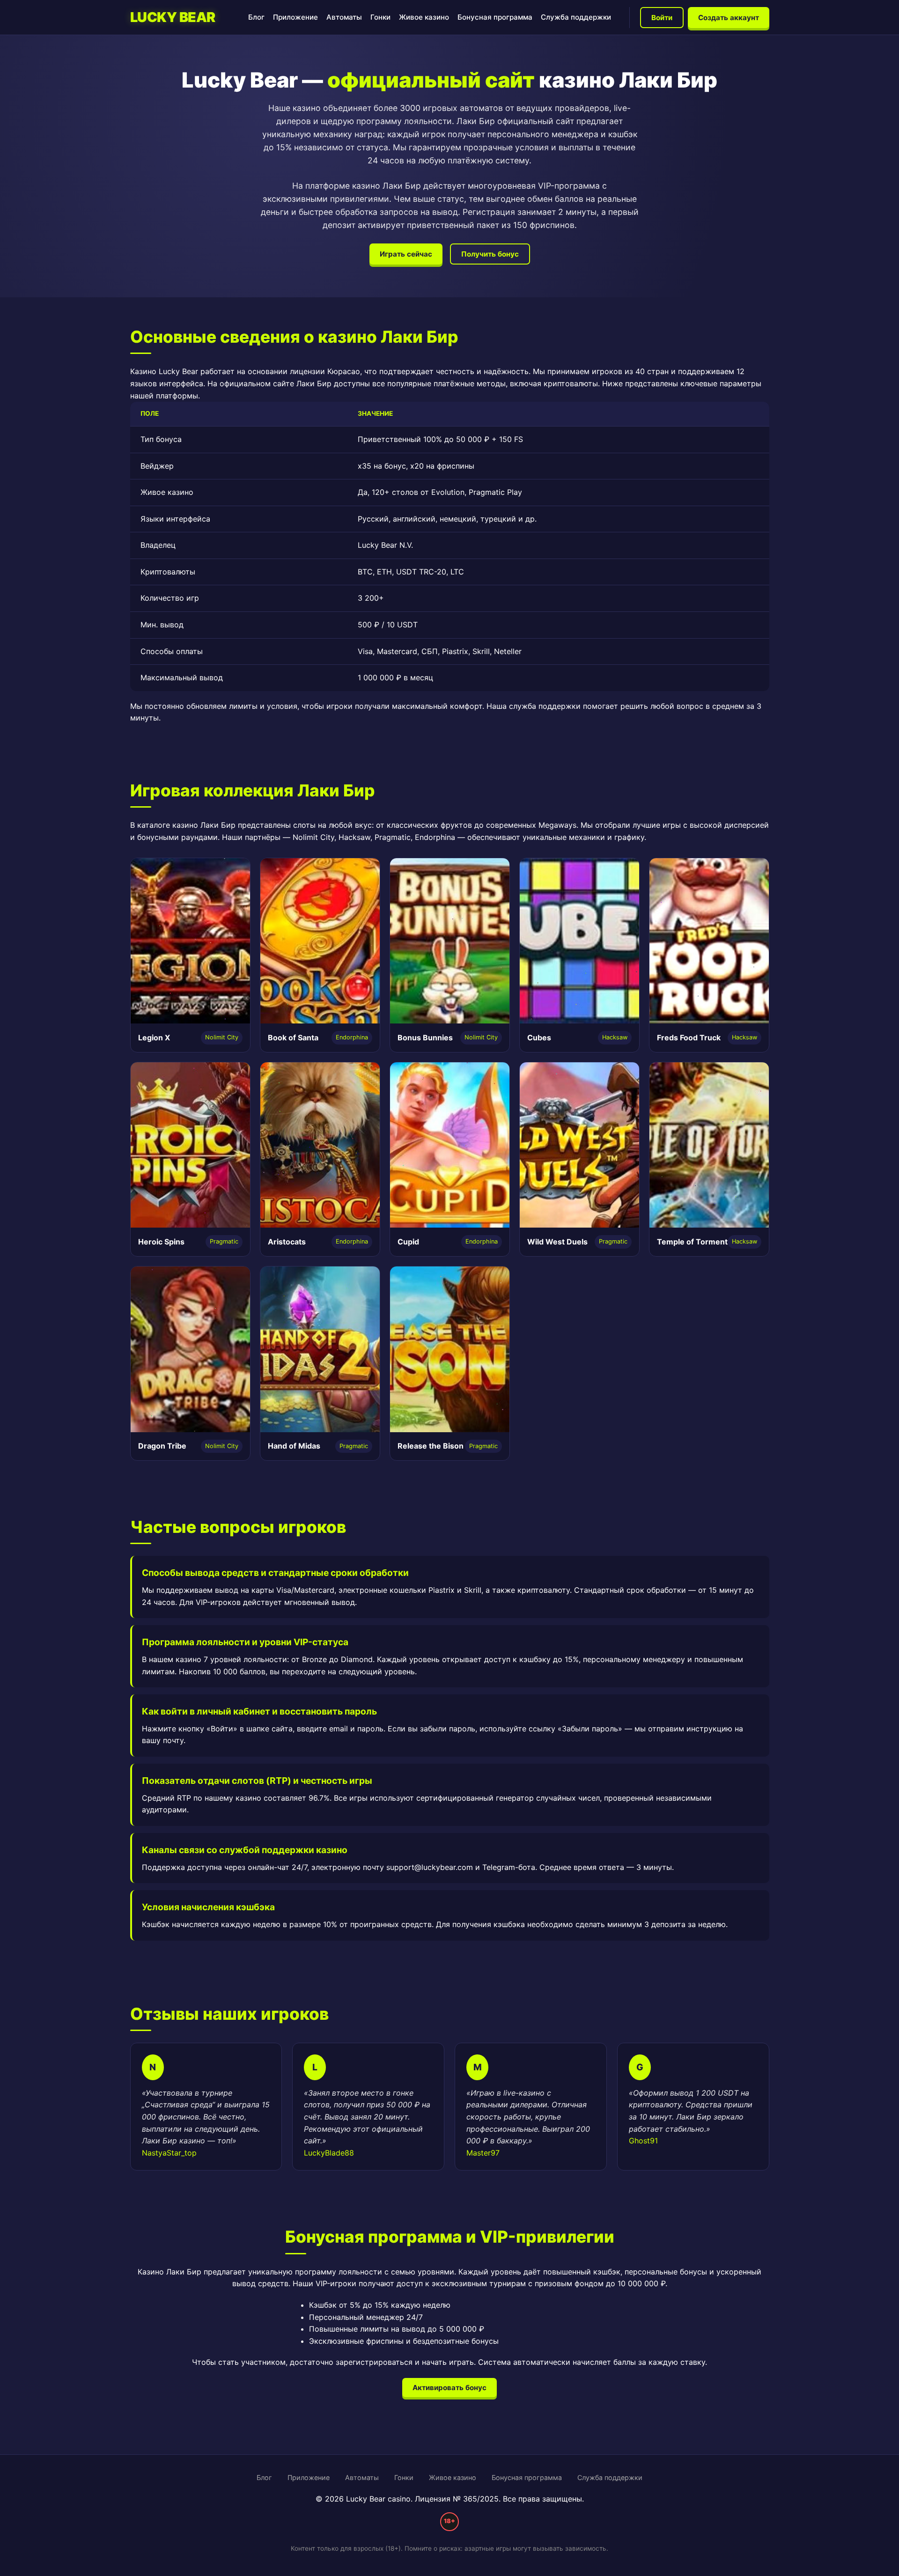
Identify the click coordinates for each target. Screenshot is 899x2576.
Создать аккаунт (729, 18)
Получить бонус (490, 254)
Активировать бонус (449, 2388)
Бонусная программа (495, 17)
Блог (256, 17)
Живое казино (424, 17)
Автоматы (344, 17)
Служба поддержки (576, 17)
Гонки (380, 17)
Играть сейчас (406, 254)
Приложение (295, 17)
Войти (662, 18)
